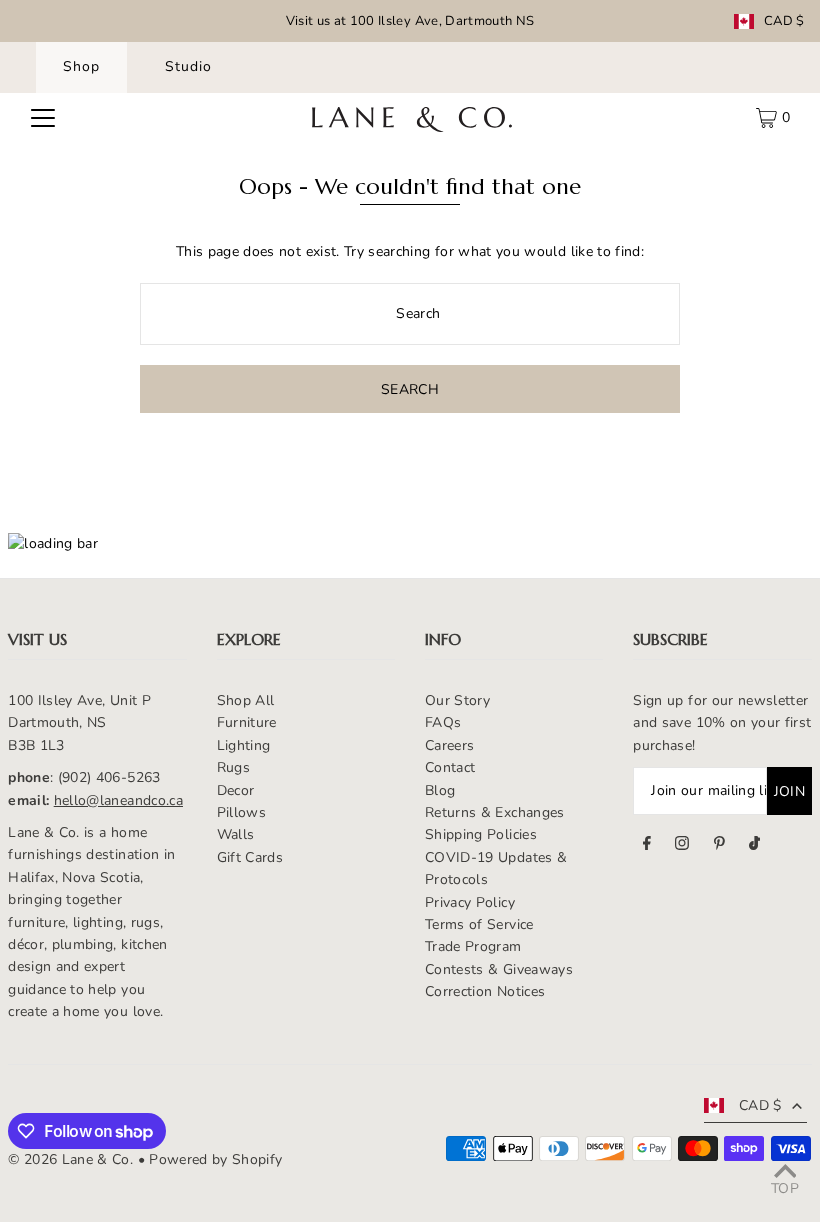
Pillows (241, 812)
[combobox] (410, 314)
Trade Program (473, 946)
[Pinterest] (719, 846)
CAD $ (784, 21)
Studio (188, 66)
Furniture (247, 722)
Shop (81, 66)
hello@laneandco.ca (118, 800)
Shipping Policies (481, 834)
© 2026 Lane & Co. (70, 1159)
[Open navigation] (43, 118)
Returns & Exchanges (495, 812)
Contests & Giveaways (499, 969)
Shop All (246, 700)
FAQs (443, 722)
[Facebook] (647, 846)
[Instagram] (682, 846)
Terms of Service (479, 924)
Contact (450, 767)
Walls (236, 834)
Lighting (244, 745)
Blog (440, 790)
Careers (449, 745)
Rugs (233, 767)
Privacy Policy (470, 902)
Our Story (457, 700)
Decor (236, 790)
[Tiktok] (754, 846)
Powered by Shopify (215, 1159)
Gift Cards (250, 857)
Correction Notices (485, 991)
